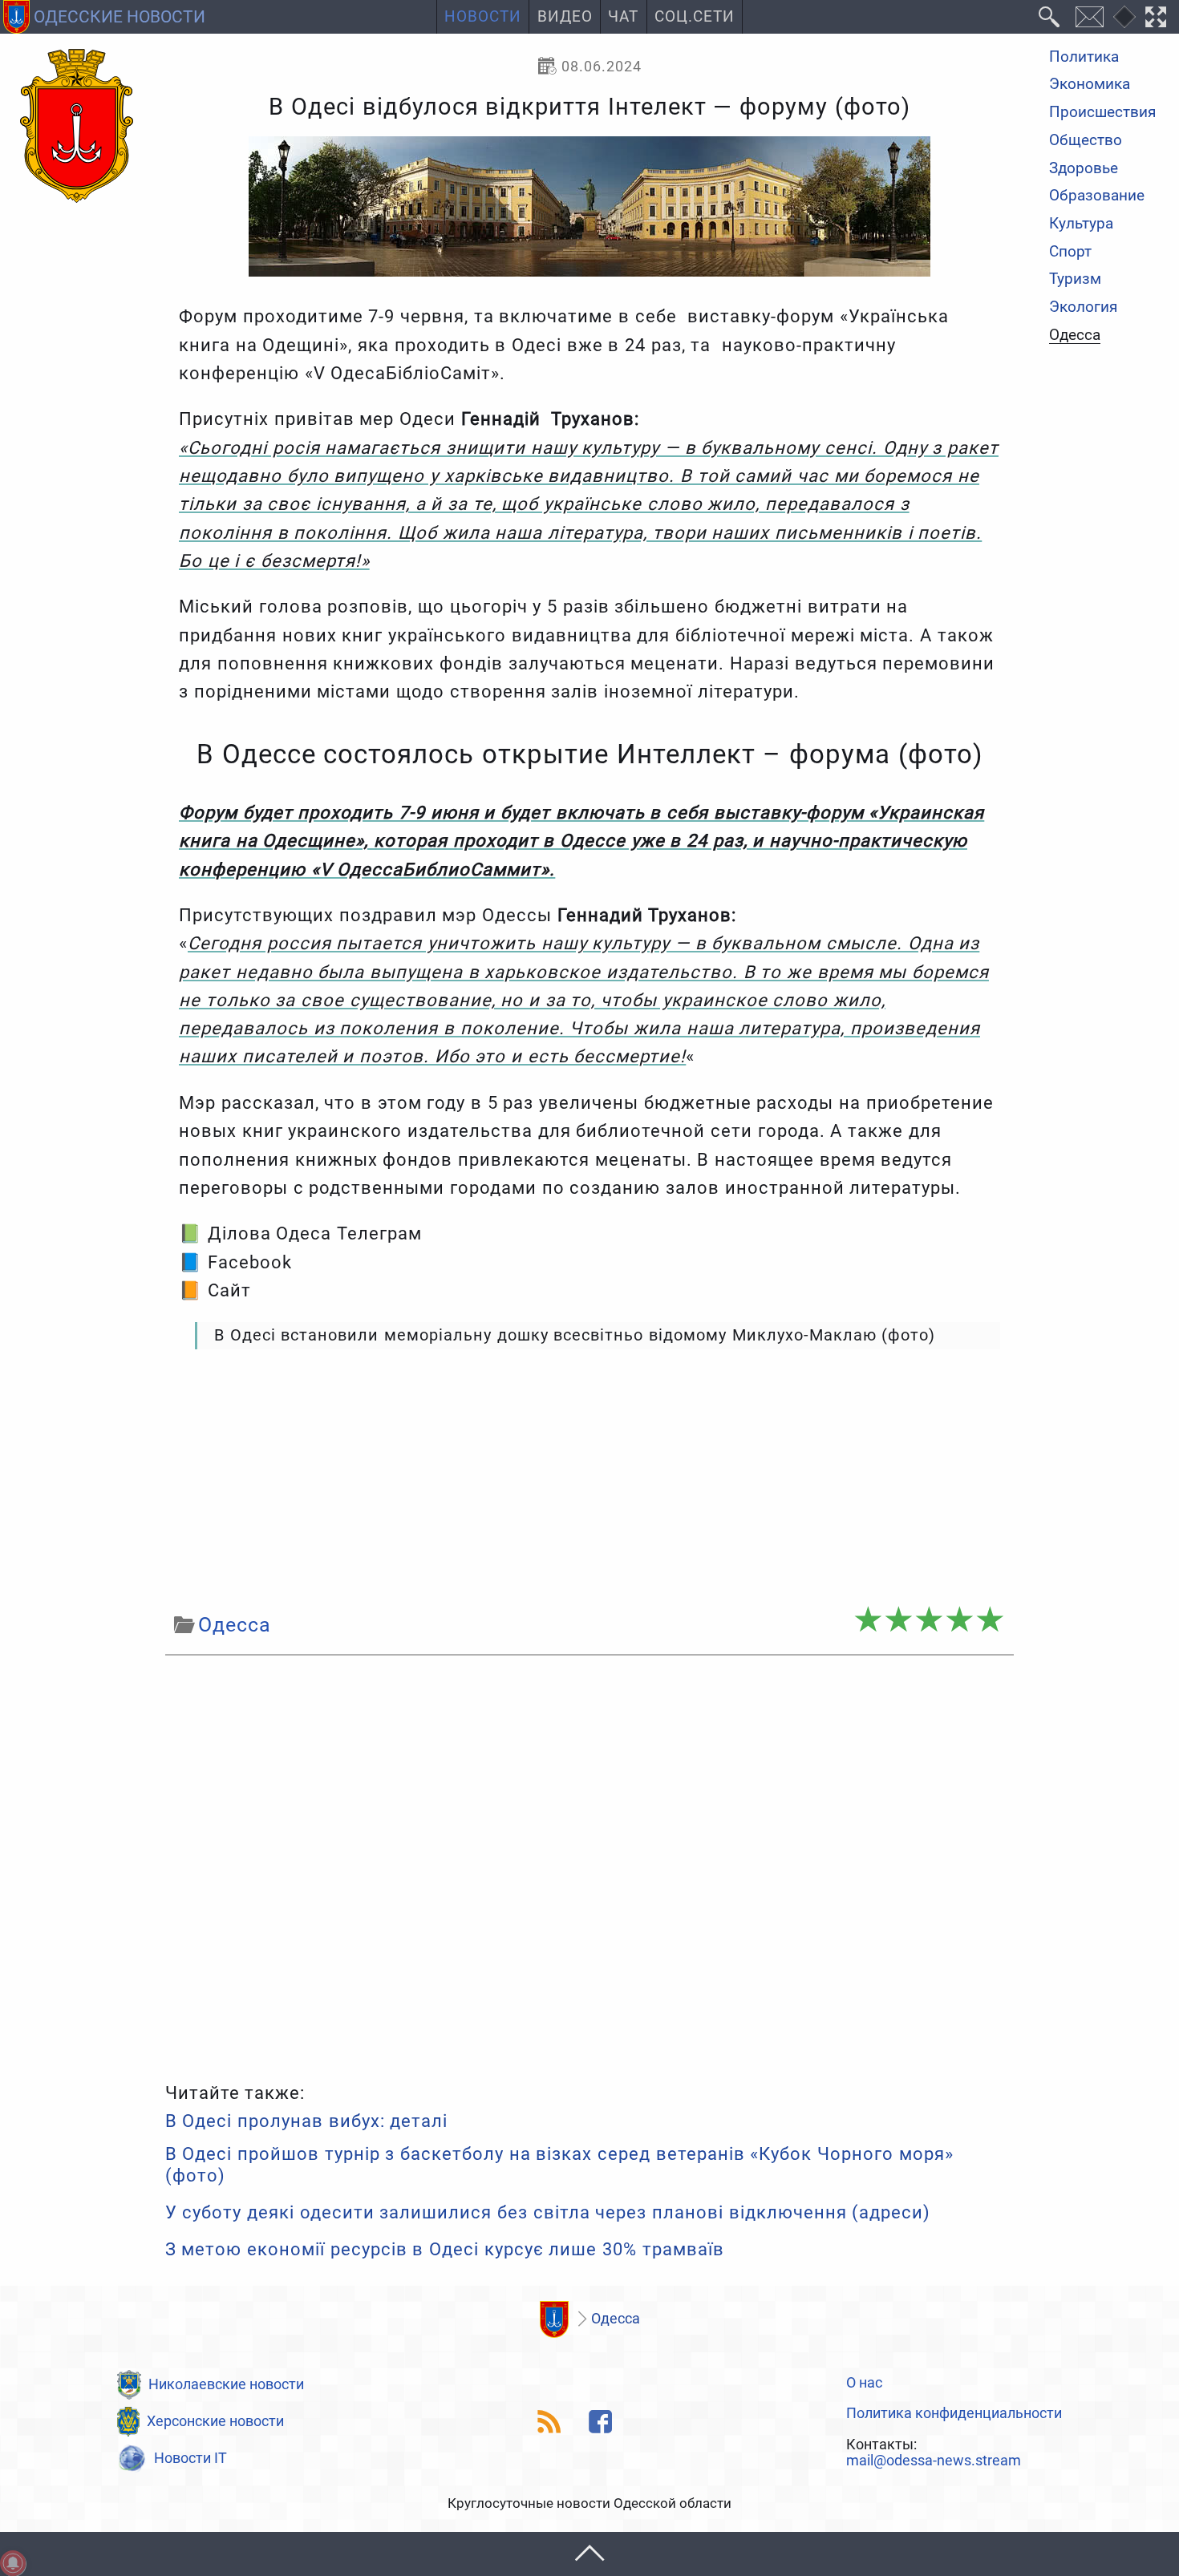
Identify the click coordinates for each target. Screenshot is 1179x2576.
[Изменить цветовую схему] (1124, 17)
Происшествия (1102, 113)
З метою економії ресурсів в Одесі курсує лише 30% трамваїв (445, 2249)
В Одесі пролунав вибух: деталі (307, 2121)
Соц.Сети (695, 17)
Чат (623, 17)
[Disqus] (589, 1865)
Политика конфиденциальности (954, 2413)
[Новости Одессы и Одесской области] (77, 127)
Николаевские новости (226, 2384)
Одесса (1075, 336)
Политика (1084, 57)
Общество (1086, 141)
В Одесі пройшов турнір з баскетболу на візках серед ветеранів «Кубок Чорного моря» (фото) (559, 2164)
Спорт (1070, 252)
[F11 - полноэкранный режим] (1156, 17)
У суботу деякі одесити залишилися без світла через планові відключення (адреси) (548, 2212)
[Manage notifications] (13, 2563)
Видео (565, 17)
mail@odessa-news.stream (934, 2461)
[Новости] (554, 2319)
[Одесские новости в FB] (601, 2422)
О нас (864, 2383)
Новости (483, 17)
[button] (589, 2554)
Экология (1083, 307)
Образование (1097, 197)
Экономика (1090, 85)
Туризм (1075, 280)
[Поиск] (1049, 17)
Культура (1081, 224)
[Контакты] (1089, 17)
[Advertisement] (589, 1479)
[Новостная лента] (550, 2422)
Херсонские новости (215, 2421)
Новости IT (190, 2458)
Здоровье (1084, 169)
